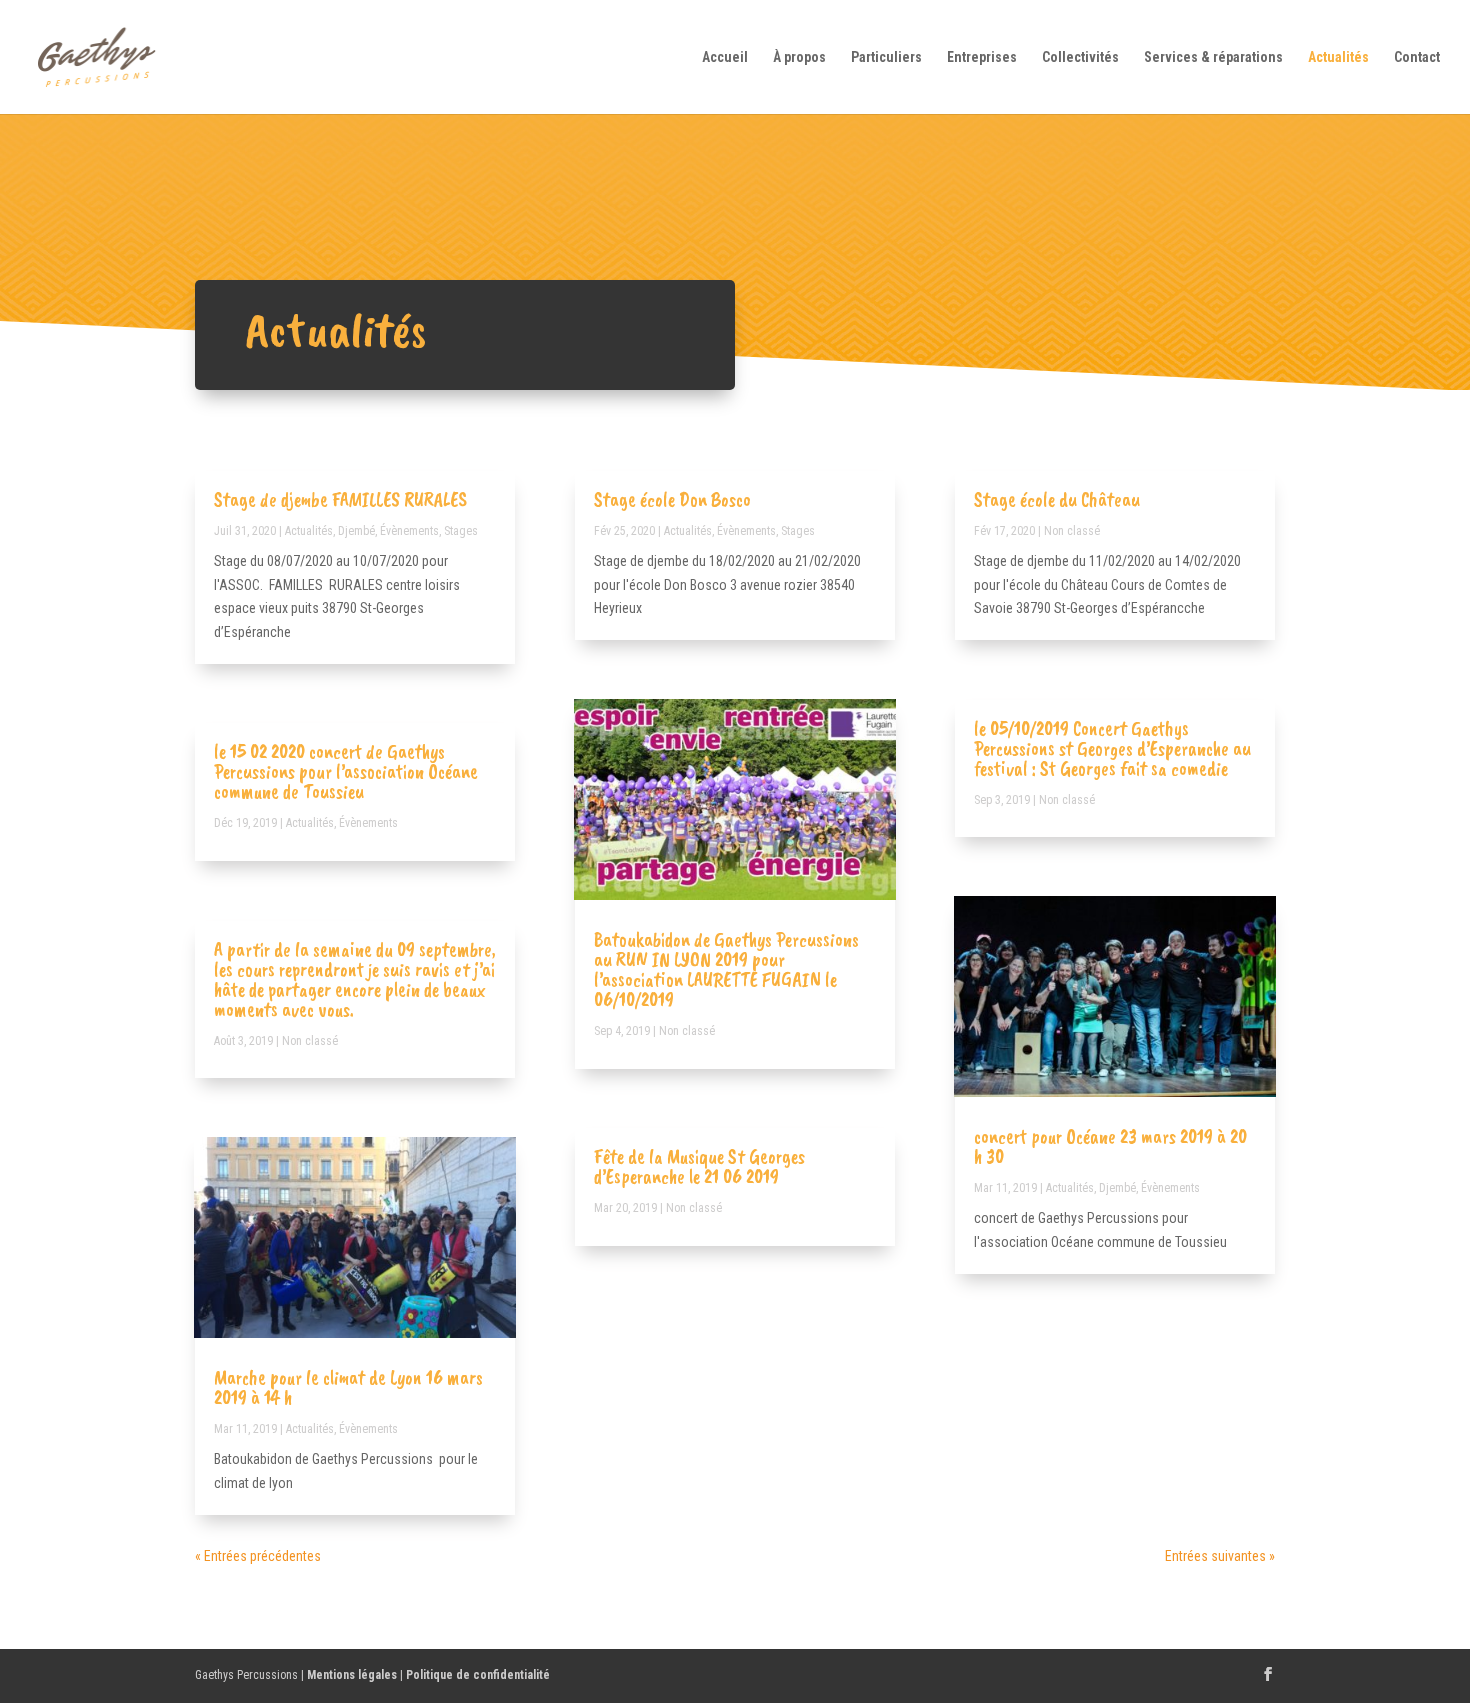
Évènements (409, 531)
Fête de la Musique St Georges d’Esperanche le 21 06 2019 (699, 1166)
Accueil (725, 57)
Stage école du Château (1057, 499)
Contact (1417, 57)
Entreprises (982, 57)
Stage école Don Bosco (672, 499)
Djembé (356, 531)
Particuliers (886, 57)
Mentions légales (352, 1675)
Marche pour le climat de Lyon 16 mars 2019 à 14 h (348, 1387)
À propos (799, 57)
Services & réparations (1213, 57)
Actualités (1338, 57)
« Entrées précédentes (258, 1556)
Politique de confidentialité (478, 1675)
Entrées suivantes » (1220, 1556)
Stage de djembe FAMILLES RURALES (340, 499)
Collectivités (1080, 57)
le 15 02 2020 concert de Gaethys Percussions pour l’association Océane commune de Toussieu (346, 771)
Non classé (310, 1041)
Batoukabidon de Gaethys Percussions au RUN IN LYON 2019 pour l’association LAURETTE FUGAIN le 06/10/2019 (726, 969)
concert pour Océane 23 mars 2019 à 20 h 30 (1110, 1146)
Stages (461, 531)
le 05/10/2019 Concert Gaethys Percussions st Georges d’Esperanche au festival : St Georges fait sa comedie (1112, 748)
